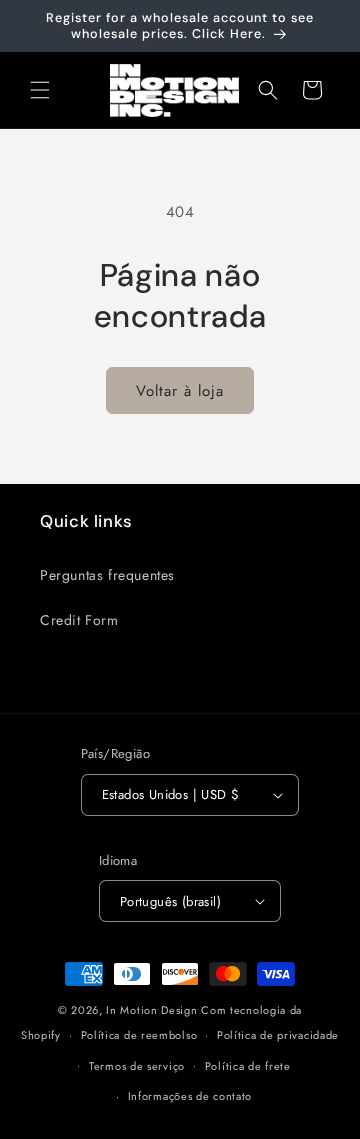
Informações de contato (190, 1096)
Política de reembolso (139, 1035)
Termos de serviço (137, 1066)
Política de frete (248, 1066)
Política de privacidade (278, 1035)
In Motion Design (151, 1010)
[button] (40, 90)
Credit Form (79, 620)
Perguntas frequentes (107, 575)
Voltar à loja (180, 391)
